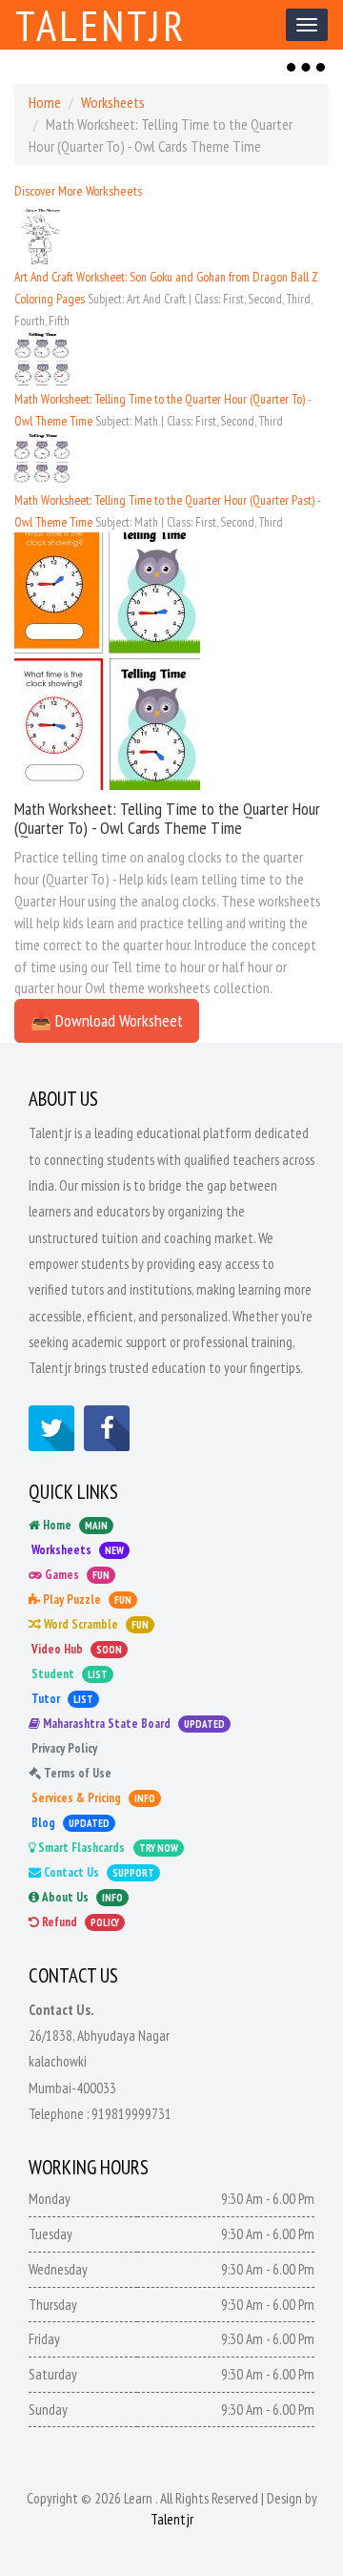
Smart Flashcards (107, 1848)
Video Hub (75, 1649)
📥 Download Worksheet (107, 1020)
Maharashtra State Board (132, 1724)
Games (76, 1575)
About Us (81, 1897)
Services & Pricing (92, 1798)
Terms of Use (76, 1773)
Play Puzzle (86, 1600)
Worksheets (113, 102)
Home (45, 102)
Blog (69, 1823)
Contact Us (98, 1872)
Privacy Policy (63, 1748)
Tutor (61, 1699)
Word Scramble (95, 1624)
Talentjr (101, 25)
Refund (79, 1922)
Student (68, 1674)
